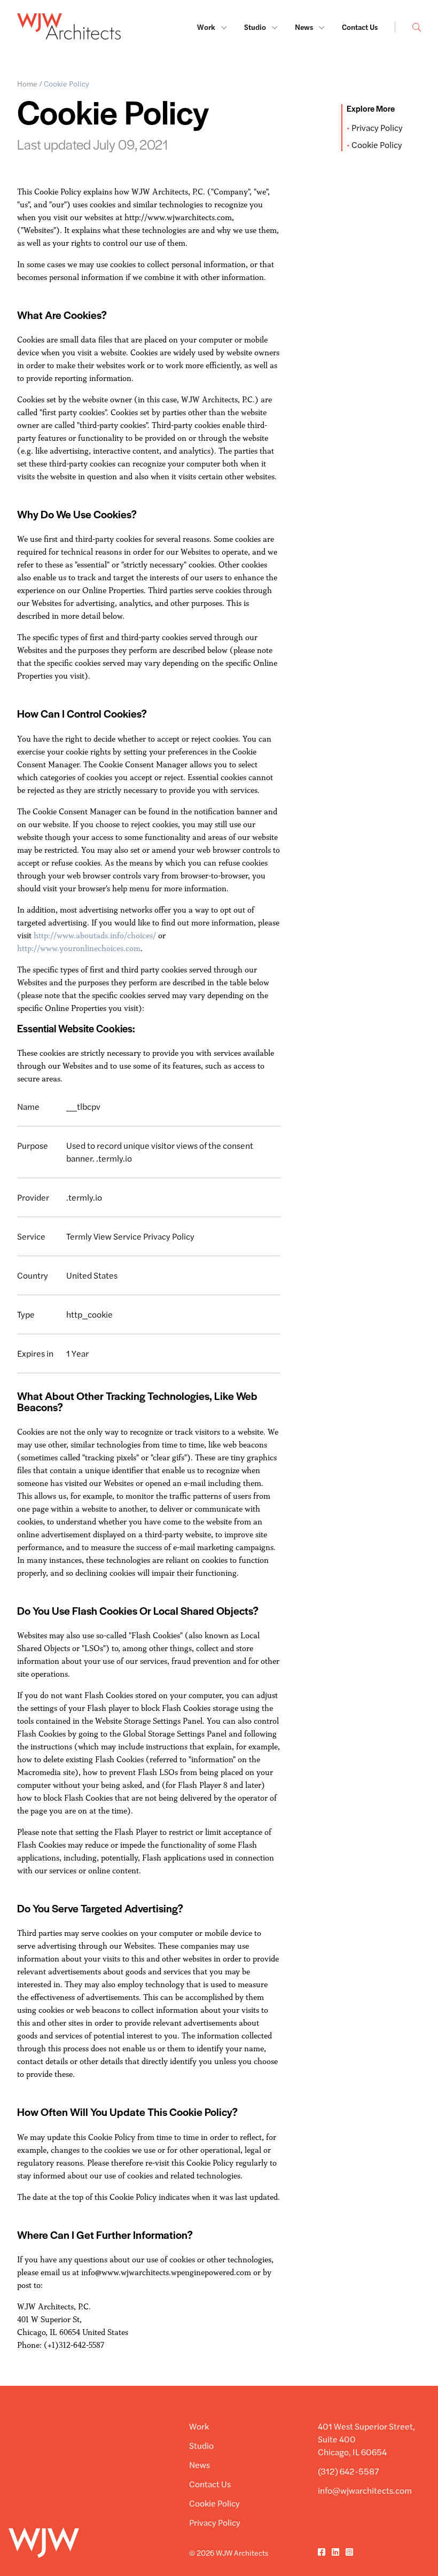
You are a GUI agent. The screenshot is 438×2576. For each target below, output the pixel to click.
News (305, 27)
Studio (256, 27)
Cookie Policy (377, 145)
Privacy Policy (377, 127)
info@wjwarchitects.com (365, 2490)
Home (27, 83)
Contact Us (360, 27)
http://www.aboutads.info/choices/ (94, 935)
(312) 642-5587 (349, 2471)
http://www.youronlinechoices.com (79, 948)
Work (207, 27)
